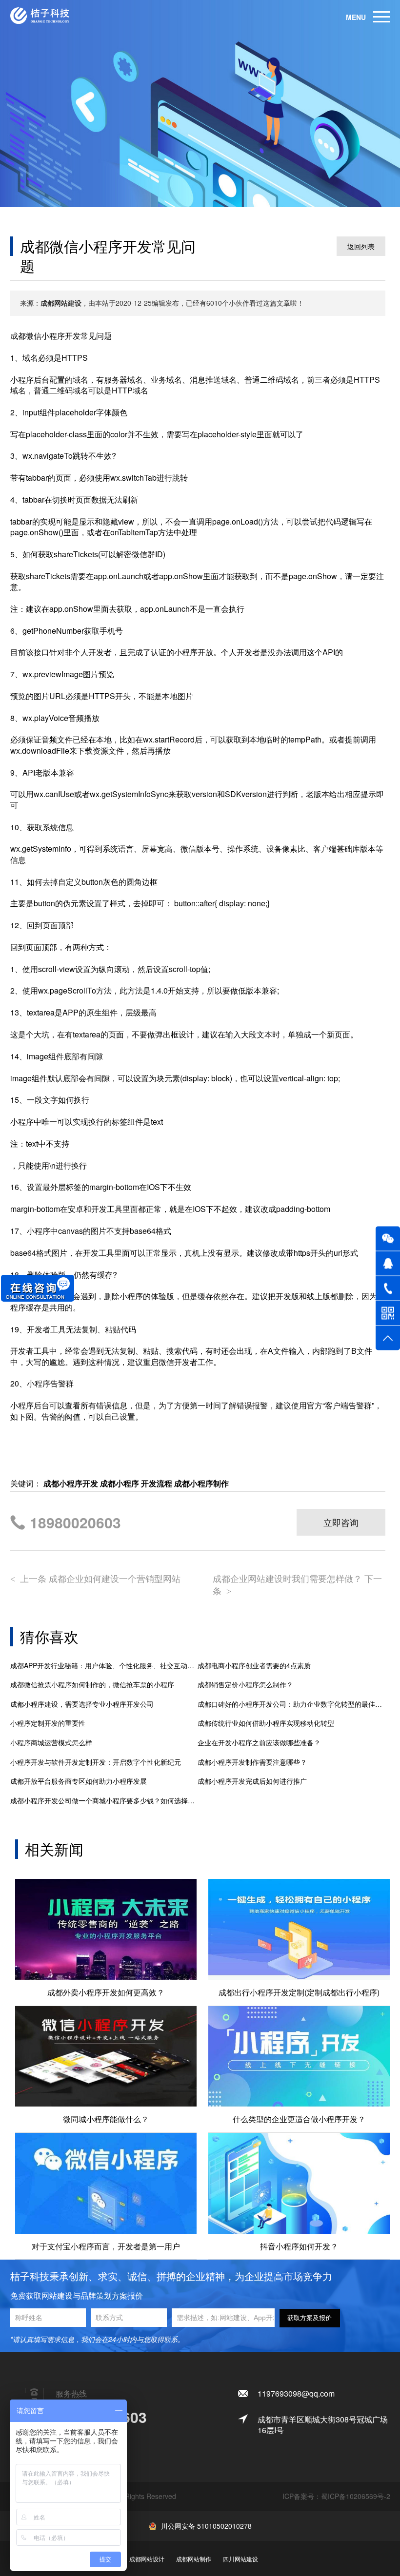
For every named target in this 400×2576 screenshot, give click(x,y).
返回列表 (361, 246)
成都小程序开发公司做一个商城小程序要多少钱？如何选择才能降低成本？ (104, 1801)
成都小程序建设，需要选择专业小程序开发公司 (82, 1704)
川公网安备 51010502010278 (206, 2526)
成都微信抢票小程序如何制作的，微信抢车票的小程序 (92, 1685)
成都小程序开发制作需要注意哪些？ (252, 1762)
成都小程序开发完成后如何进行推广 (252, 1781)
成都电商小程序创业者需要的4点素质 (254, 1666)
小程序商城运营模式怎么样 (51, 1743)
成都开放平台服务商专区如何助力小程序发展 (79, 1781)
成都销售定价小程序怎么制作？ (245, 1685)
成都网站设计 (147, 2559)
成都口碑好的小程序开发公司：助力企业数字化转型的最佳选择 (291, 1704)
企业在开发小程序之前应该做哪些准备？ (259, 1743)
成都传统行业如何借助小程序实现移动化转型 (266, 1723)
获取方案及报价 (310, 2318)
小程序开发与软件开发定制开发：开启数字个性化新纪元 (96, 1762)
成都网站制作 (194, 2559)
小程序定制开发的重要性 (48, 1723)
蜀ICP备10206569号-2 (356, 2496)
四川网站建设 (240, 2559)
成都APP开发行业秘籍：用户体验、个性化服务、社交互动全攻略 (104, 1666)
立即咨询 (341, 1522)
